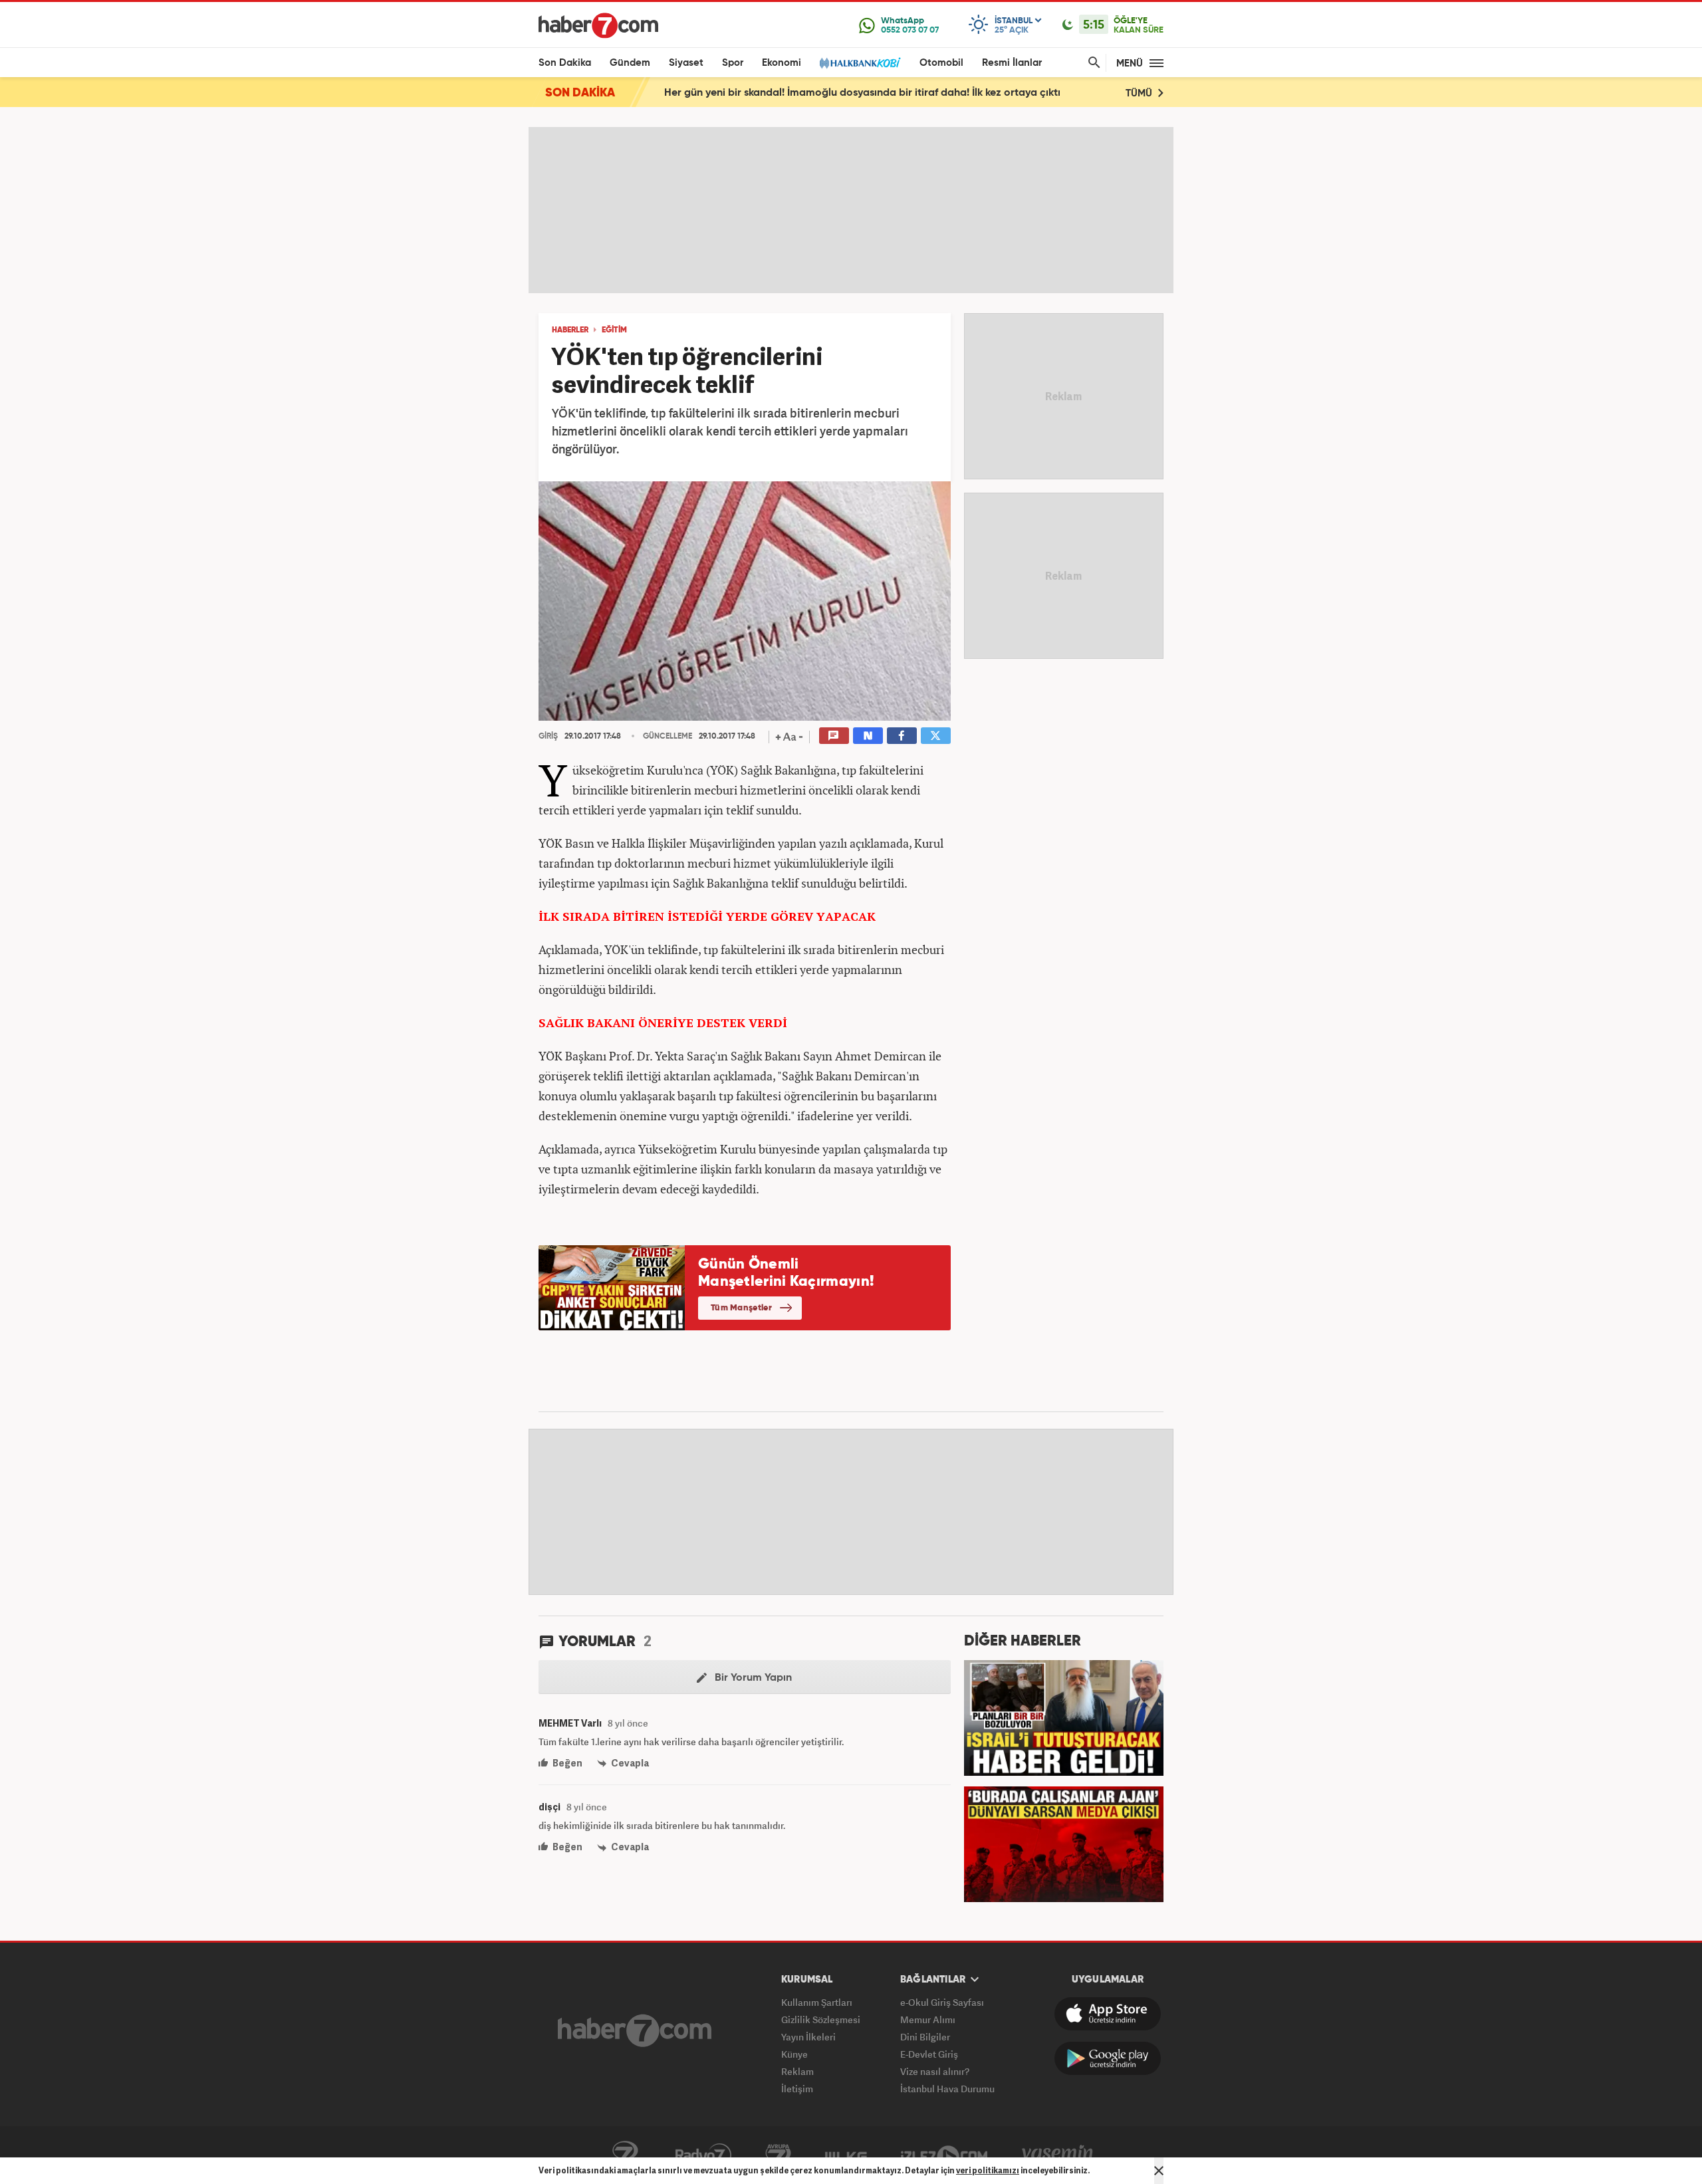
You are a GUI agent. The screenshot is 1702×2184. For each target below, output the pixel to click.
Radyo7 (703, 2155)
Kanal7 (625, 2155)
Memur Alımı (928, 2019)
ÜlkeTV (846, 2155)
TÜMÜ (1140, 93)
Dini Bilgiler (925, 2037)
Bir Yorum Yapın (752, 1678)
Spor (733, 63)
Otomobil (941, 63)
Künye (794, 2054)
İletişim (797, 2089)
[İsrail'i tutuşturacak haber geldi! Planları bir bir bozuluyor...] (1064, 1717)
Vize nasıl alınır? (935, 2071)
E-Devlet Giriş (929, 2054)
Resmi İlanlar (1012, 63)
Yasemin (1058, 2155)
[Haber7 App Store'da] (1108, 2014)
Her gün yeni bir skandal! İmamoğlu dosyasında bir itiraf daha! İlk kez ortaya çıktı (862, 93)
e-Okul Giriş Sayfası (942, 2002)
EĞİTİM (614, 330)
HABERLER (570, 330)
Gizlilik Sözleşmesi (821, 2019)
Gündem (630, 63)
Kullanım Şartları (817, 2002)
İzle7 (944, 2155)
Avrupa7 (778, 2155)
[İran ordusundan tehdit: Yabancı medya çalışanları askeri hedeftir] (1064, 1843)
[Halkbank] (860, 63)
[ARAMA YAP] (1092, 63)
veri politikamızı (988, 2170)
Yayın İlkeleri (808, 2037)
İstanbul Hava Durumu (947, 2089)
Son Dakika (565, 63)
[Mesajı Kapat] (1159, 2171)
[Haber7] (598, 25)
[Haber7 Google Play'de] (1108, 2058)
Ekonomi (782, 63)
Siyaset (686, 63)
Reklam (797, 2071)
